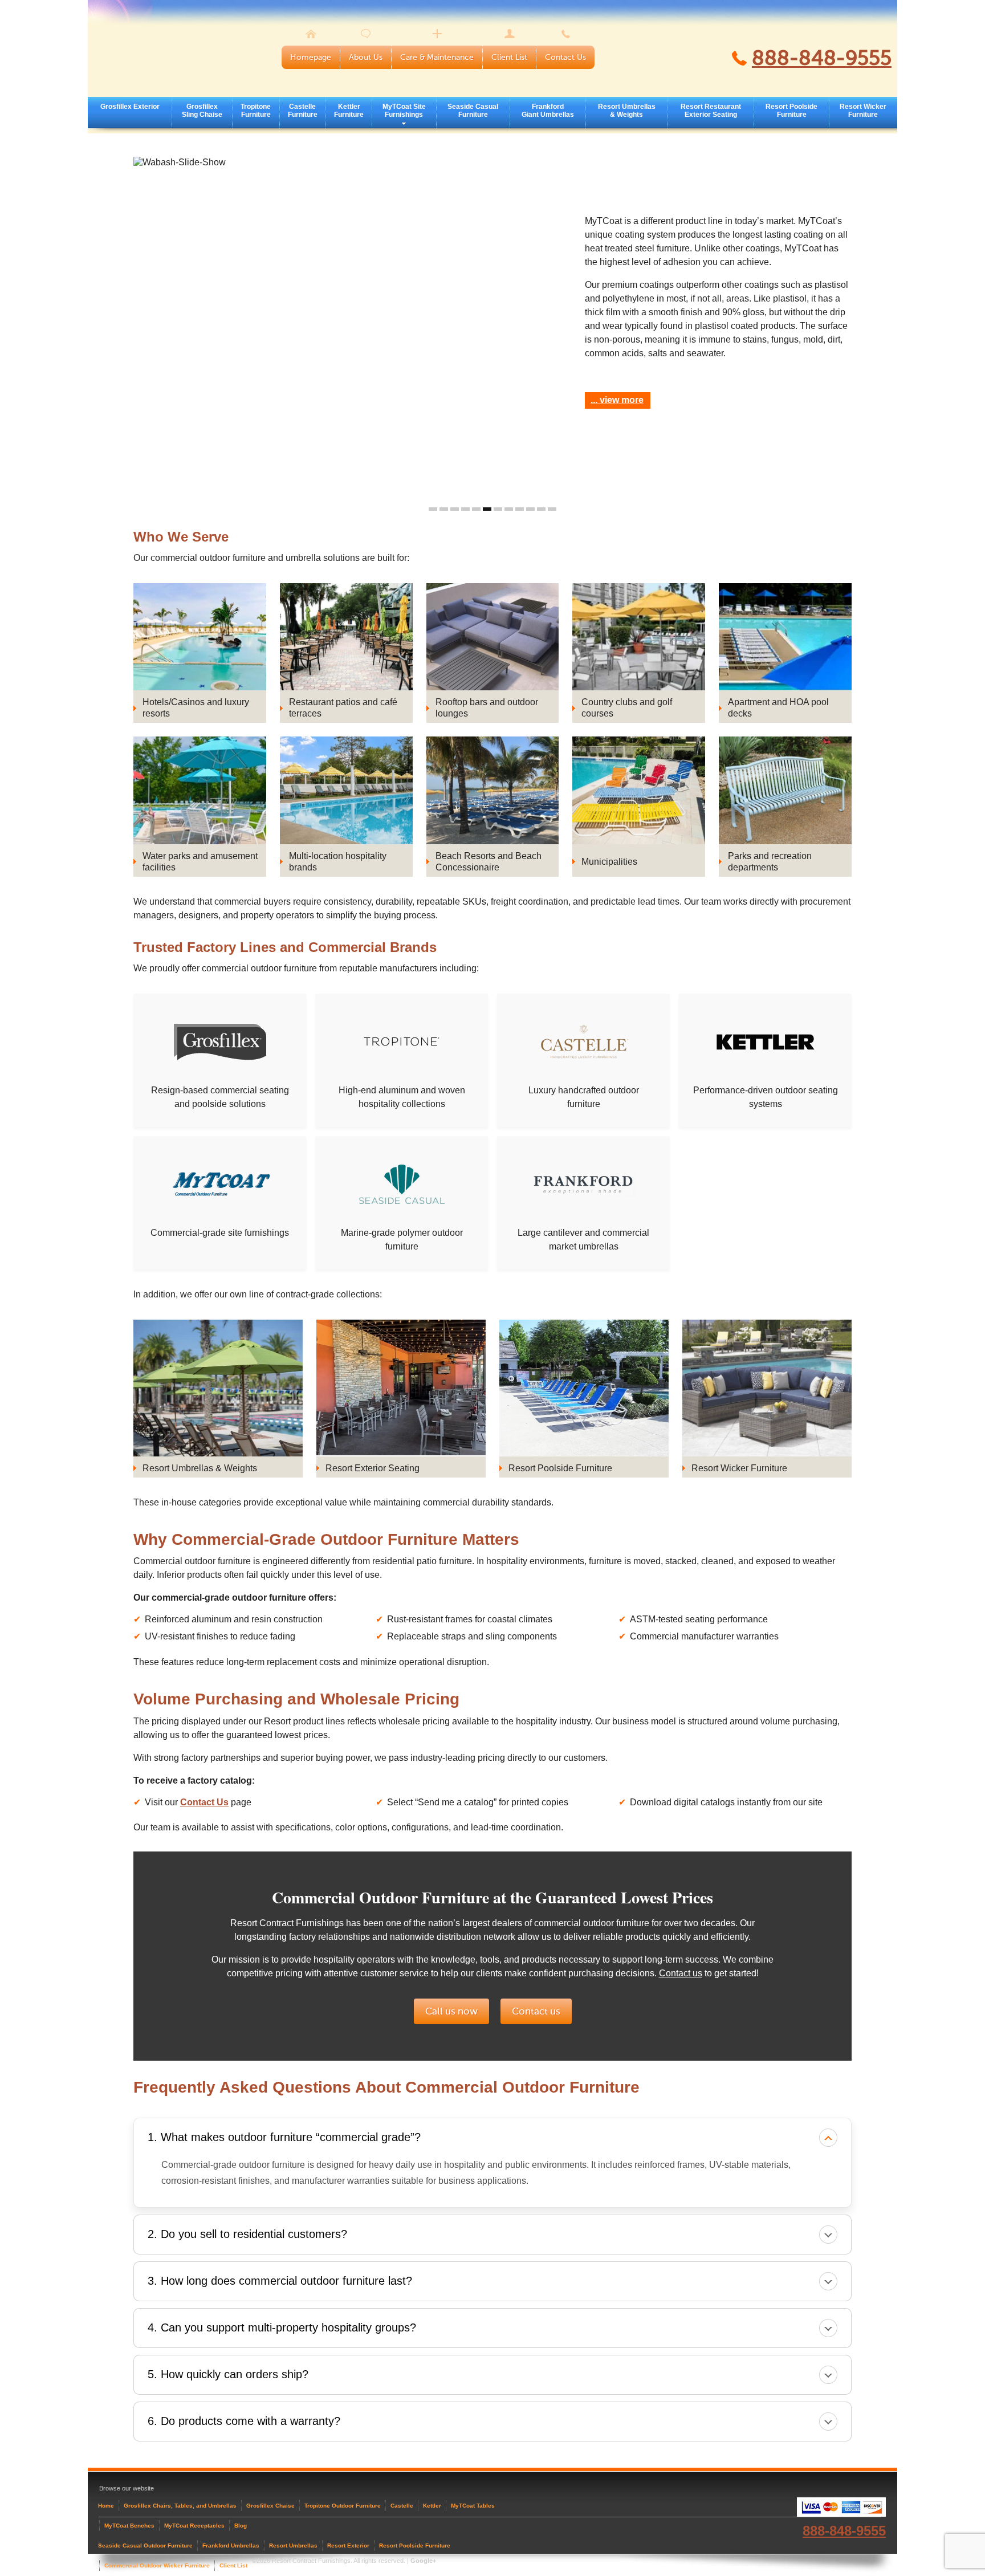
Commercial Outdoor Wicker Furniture (157, 2565)
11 (541, 509)
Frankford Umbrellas (231, 2546)
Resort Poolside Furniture (791, 111)
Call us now (451, 2011)
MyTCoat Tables (473, 2506)
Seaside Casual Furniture (473, 111)
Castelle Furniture (303, 111)
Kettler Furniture (349, 111)
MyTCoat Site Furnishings (404, 111)
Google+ (423, 2561)
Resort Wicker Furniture (863, 111)
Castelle (402, 2506)
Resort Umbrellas (293, 2546)
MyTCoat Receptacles (194, 2526)
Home (106, 2506)
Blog (241, 2526)
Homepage (311, 57)
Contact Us (565, 57)
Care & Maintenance (437, 57)
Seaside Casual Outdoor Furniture (145, 2546)
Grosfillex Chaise (270, 2506)
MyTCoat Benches (129, 2526)
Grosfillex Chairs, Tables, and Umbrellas (180, 2506)
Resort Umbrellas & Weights (627, 111)
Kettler (432, 2506)
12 (552, 509)
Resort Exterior (348, 2546)
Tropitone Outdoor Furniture (343, 2506)
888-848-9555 (822, 58)
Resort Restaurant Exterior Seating (711, 111)
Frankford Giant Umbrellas (548, 111)
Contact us (681, 1973)
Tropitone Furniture (256, 111)
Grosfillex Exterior (130, 107)
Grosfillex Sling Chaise (202, 111)
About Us (366, 57)
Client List (509, 57)
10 (530, 509)
